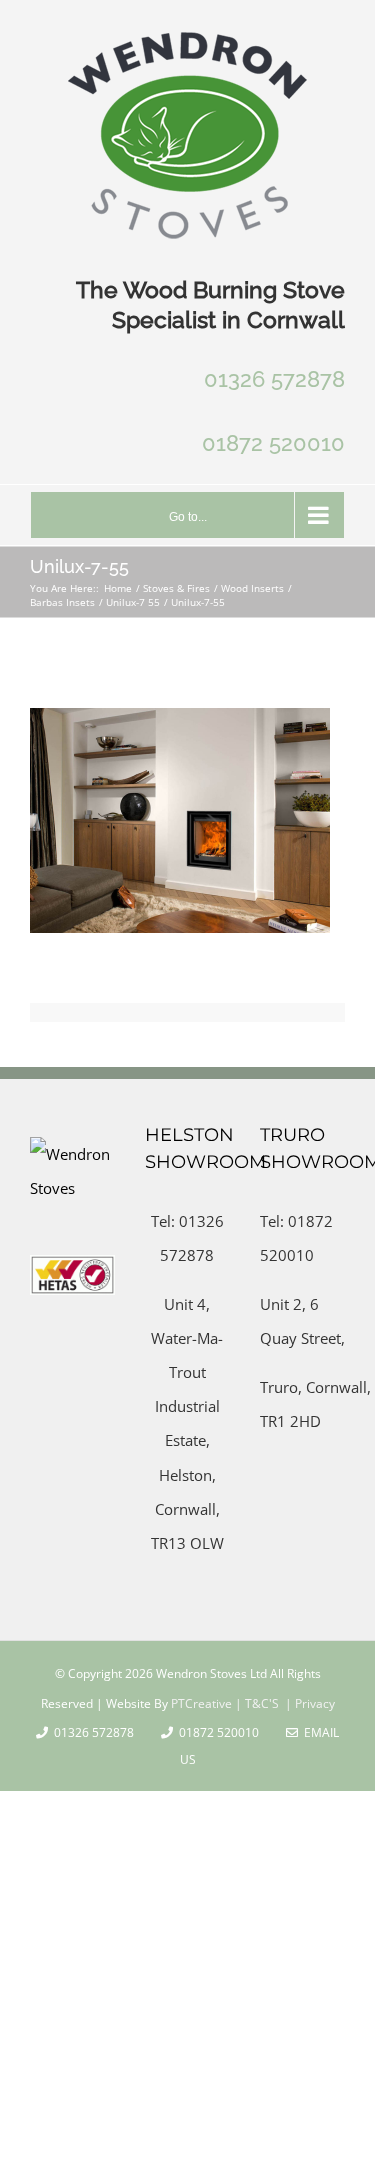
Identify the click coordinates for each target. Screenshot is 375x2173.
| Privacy (308, 1703)
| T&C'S (255, 1703)
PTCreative (200, 1703)
